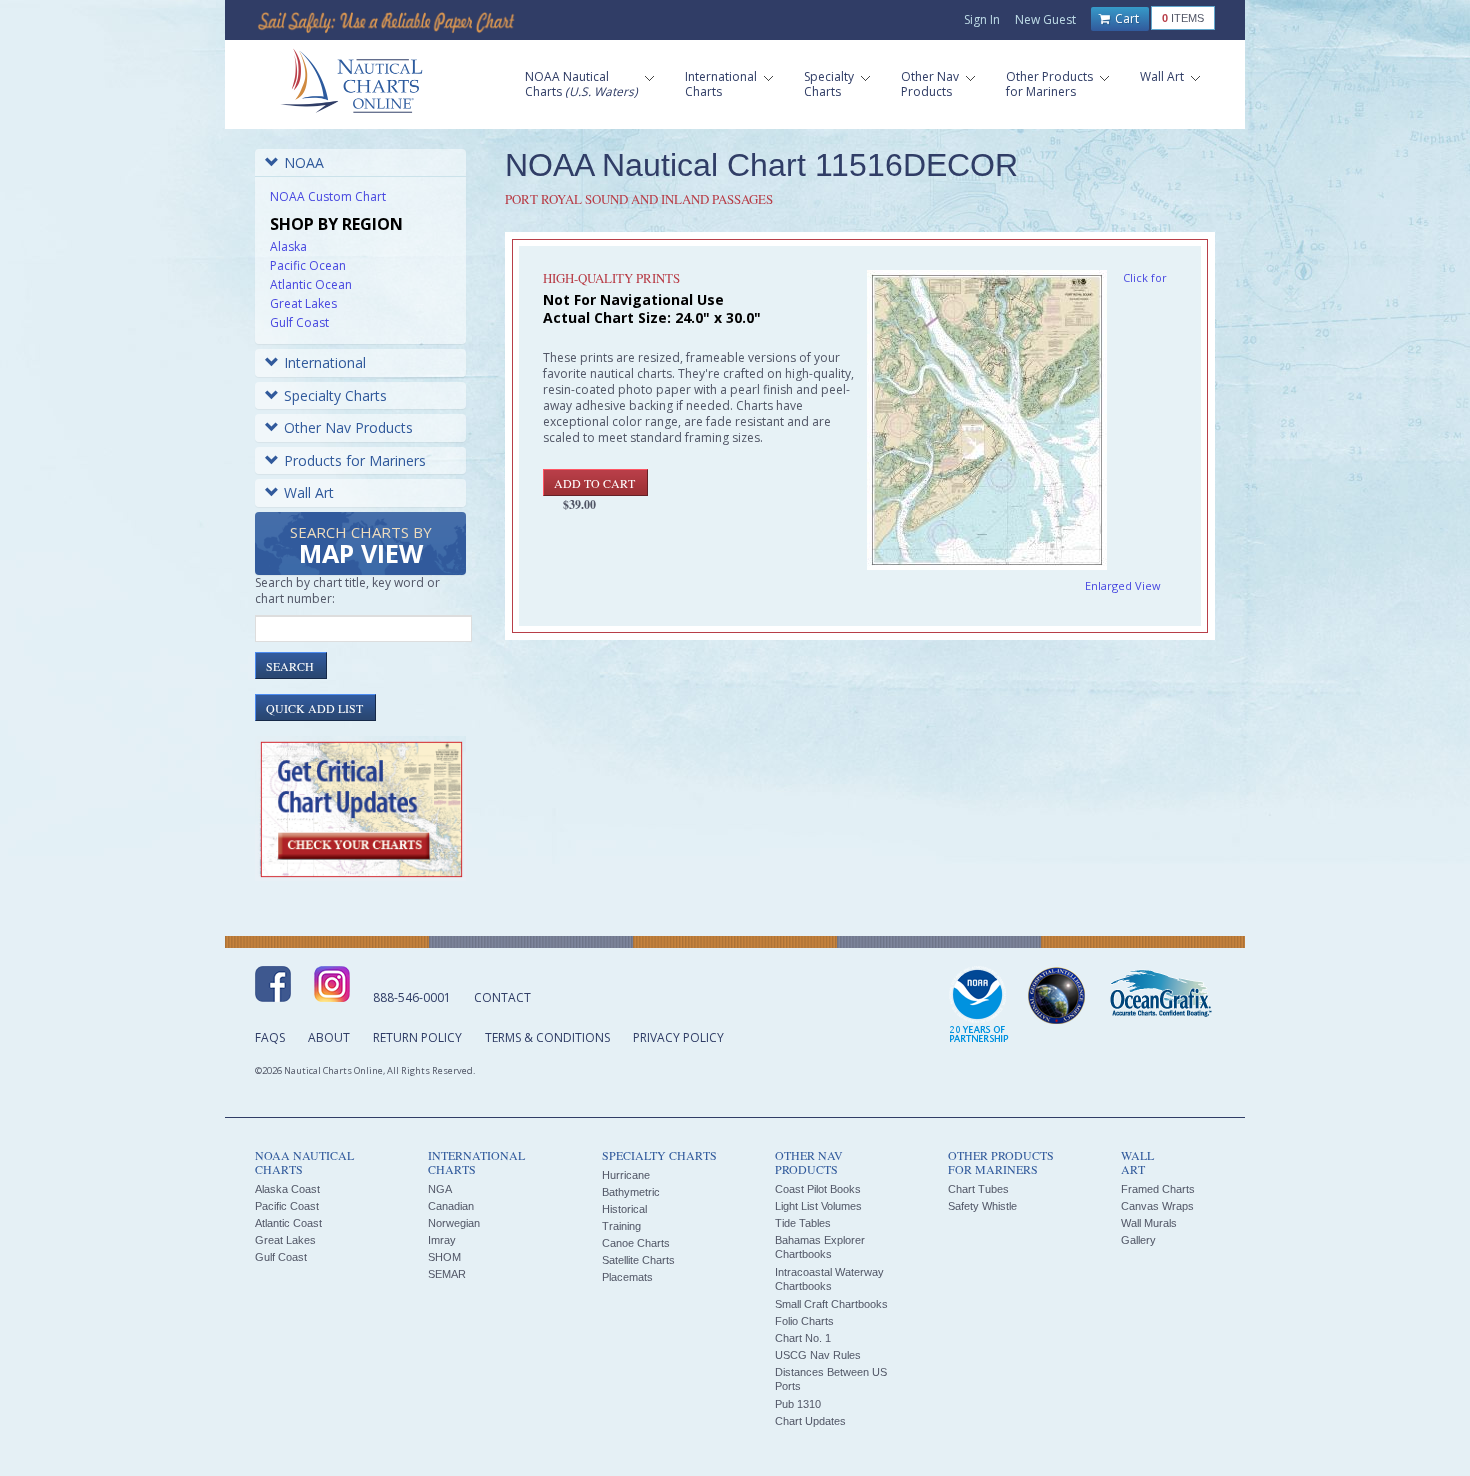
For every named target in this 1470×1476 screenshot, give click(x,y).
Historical (624, 1209)
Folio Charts (804, 1321)
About (329, 1037)
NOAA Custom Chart (328, 196)
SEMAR (447, 1274)
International (325, 362)
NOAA (304, 162)
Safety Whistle (982, 1206)
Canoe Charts (636, 1243)
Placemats (627, 1277)
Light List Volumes (818, 1206)
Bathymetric (631, 1192)
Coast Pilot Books (818, 1189)
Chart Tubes (978, 1189)
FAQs (270, 1037)
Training (621, 1226)
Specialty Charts (335, 395)
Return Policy (417, 1037)
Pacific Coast (287, 1206)
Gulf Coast (299, 322)
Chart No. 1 (803, 1338)
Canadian (451, 1206)
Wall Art (309, 492)
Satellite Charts (638, 1260)
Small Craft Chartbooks (831, 1304)
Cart (1125, 18)
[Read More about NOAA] (979, 1006)
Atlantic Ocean (311, 284)
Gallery (1138, 1240)
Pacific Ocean (308, 265)
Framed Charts (1158, 1189)
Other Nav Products (348, 427)
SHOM (444, 1257)
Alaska (288, 246)
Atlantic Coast (288, 1223)
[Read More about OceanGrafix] (1160, 996)
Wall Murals (1149, 1223)
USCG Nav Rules (818, 1355)
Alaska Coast (287, 1189)
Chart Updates (810, 1421)
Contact (502, 997)
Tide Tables (803, 1223)
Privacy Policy (678, 1037)
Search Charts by (361, 546)
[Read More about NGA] (1057, 996)
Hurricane (626, 1175)
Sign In (982, 19)
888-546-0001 (412, 997)
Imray (442, 1240)
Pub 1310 (798, 1404)
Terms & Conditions (547, 1037)
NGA (440, 1189)
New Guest (1045, 19)
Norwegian (454, 1223)
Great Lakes (303, 303)
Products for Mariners (355, 460)
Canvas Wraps (1157, 1206)
